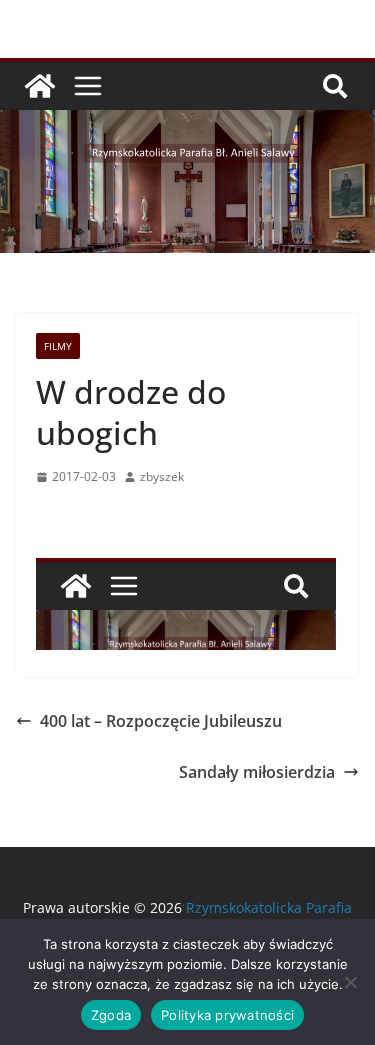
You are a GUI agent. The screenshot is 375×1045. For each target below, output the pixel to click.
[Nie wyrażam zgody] (350, 982)
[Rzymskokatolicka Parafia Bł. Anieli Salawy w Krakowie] (40, 86)
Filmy (58, 346)
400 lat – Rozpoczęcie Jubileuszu (161, 721)
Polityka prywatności (227, 1015)
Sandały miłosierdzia (257, 772)
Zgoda (111, 1015)
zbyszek (162, 476)
